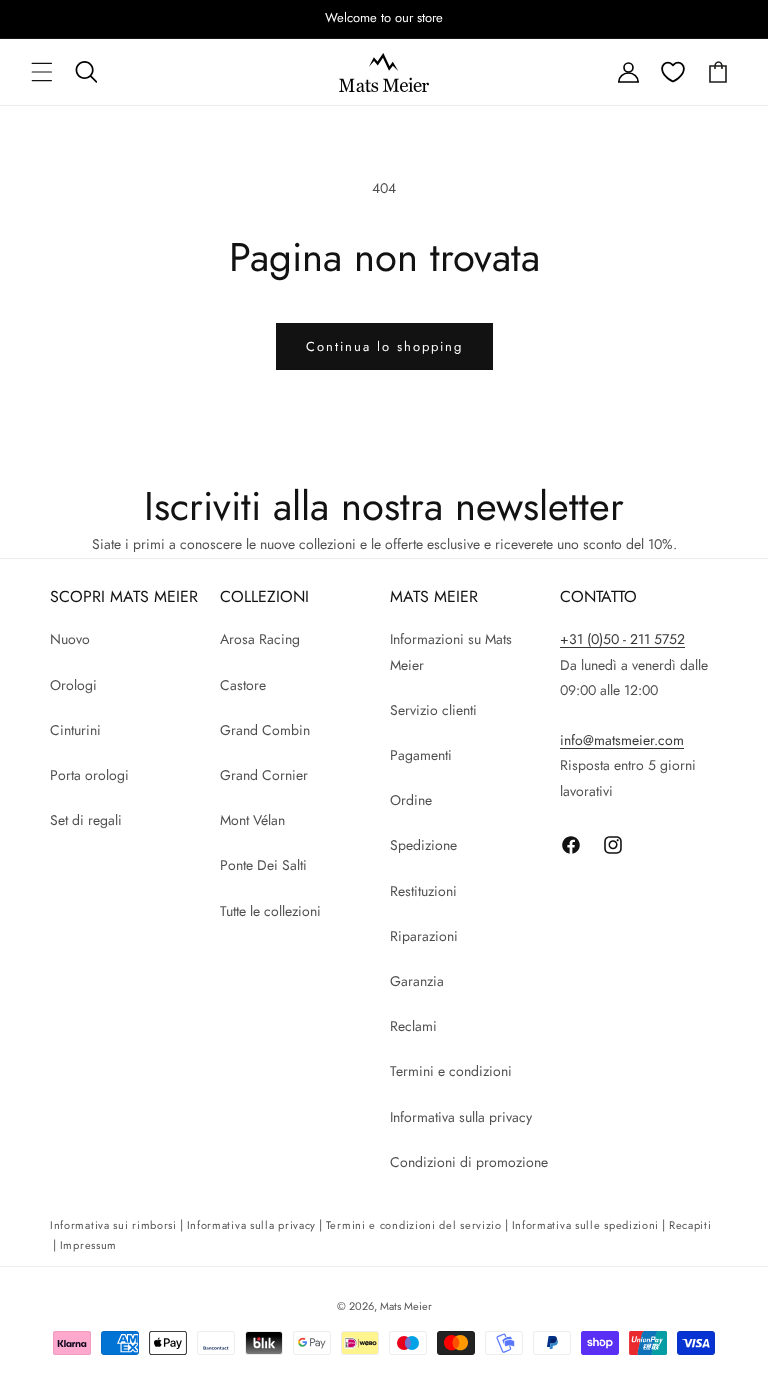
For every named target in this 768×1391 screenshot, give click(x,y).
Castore (243, 685)
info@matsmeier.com (622, 740)
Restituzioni (423, 891)
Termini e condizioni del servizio (414, 1225)
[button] (42, 72)
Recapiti (690, 1225)
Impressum (88, 1245)
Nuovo (70, 639)
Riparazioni (424, 936)
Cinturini (75, 730)
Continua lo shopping (384, 346)
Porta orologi (89, 775)
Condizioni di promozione (469, 1162)
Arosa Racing (260, 639)
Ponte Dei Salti (263, 865)
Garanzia (417, 981)
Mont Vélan (252, 820)
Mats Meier (406, 1306)
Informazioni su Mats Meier (451, 651)
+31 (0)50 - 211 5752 (622, 639)
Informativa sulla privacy (461, 1117)
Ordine (411, 800)
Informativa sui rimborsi (113, 1225)
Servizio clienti (433, 710)
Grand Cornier (264, 775)
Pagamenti (421, 755)
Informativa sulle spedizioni (586, 1225)
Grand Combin (265, 730)
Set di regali (86, 820)
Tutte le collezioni (270, 911)
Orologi (73, 685)
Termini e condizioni (451, 1071)
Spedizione (423, 845)
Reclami (413, 1026)
